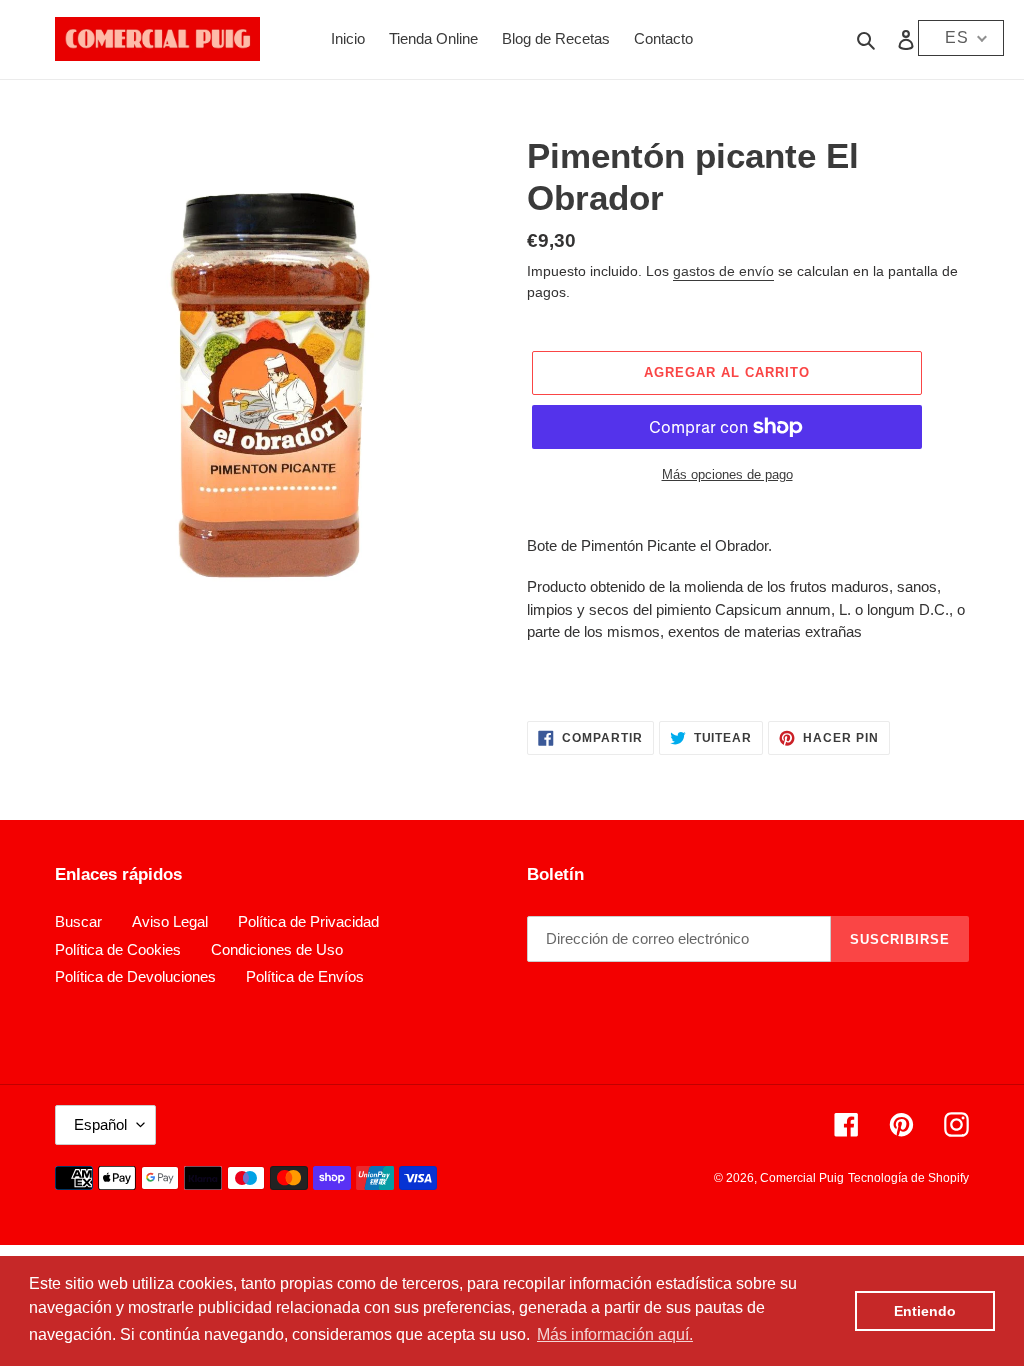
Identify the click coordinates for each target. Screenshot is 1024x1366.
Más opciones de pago (727, 474)
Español (100, 1124)
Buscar (78, 921)
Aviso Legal (170, 921)
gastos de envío (723, 271)
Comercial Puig (802, 1178)
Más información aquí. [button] (615, 1334)
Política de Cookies (118, 949)
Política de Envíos (305, 976)
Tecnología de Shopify (908, 1178)
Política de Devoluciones (135, 976)
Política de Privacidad (308, 921)
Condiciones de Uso (277, 949)
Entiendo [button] (925, 1311)
